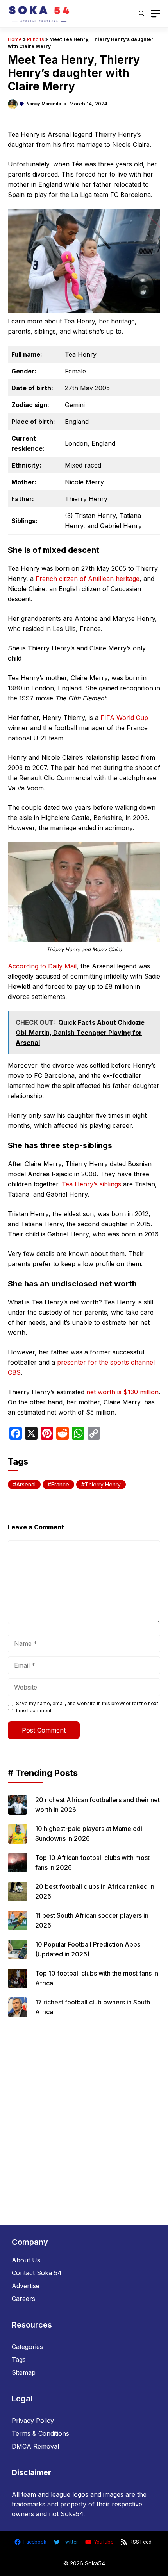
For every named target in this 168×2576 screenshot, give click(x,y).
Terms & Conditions (40, 2433)
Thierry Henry (103, 1484)
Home (15, 39)
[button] (142, 14)
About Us (26, 2260)
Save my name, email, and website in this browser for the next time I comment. (87, 1707)
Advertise (26, 2286)
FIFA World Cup (124, 718)
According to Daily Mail (42, 966)
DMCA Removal (35, 2446)
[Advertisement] (84, 2118)
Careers (23, 2299)
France (60, 1484)
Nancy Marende (44, 104)
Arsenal (26, 1484)
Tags (19, 2360)
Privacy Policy (33, 2421)
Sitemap (24, 2372)
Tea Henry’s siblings (91, 1184)
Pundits (36, 39)
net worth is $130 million (122, 1392)
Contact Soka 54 (37, 2273)
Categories (27, 2347)
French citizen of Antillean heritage (88, 579)
